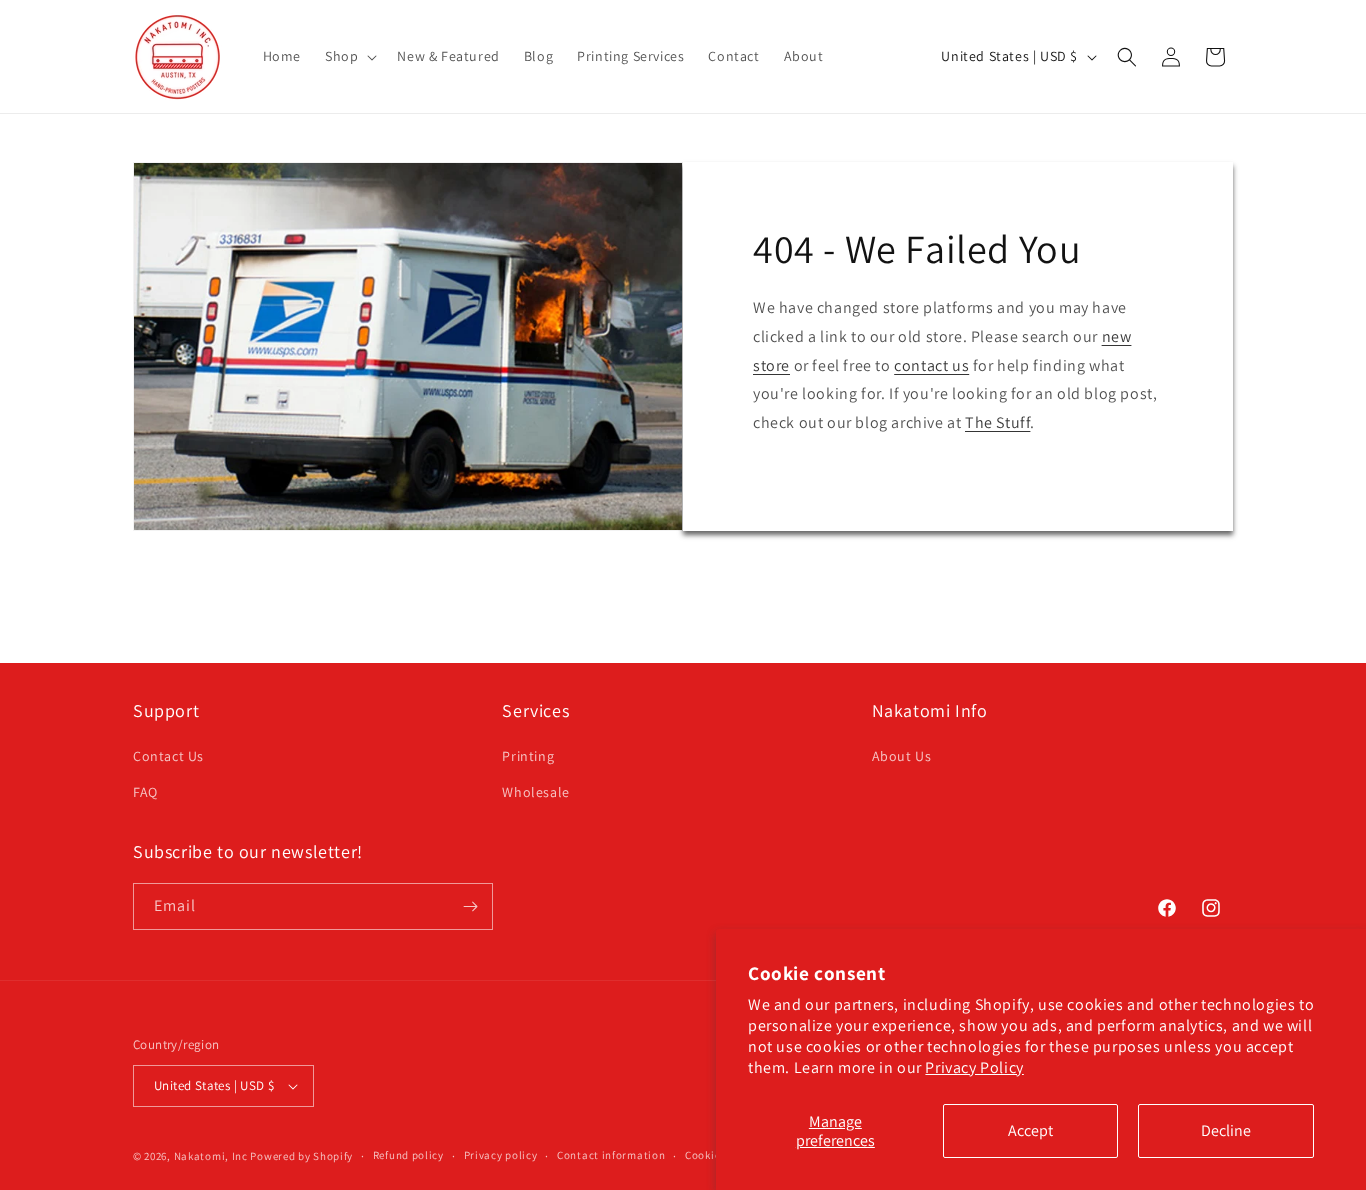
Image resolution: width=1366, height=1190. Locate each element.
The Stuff (997, 422)
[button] (349, 56)
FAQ (145, 792)
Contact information (611, 1155)
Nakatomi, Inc (211, 1156)
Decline (1226, 1130)
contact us (931, 365)
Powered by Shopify (301, 1156)
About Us (902, 756)
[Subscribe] (470, 906)
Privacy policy (501, 1155)
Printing (528, 756)
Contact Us (168, 756)
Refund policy (408, 1155)
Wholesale (535, 792)
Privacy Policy (974, 1067)
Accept (1030, 1130)
